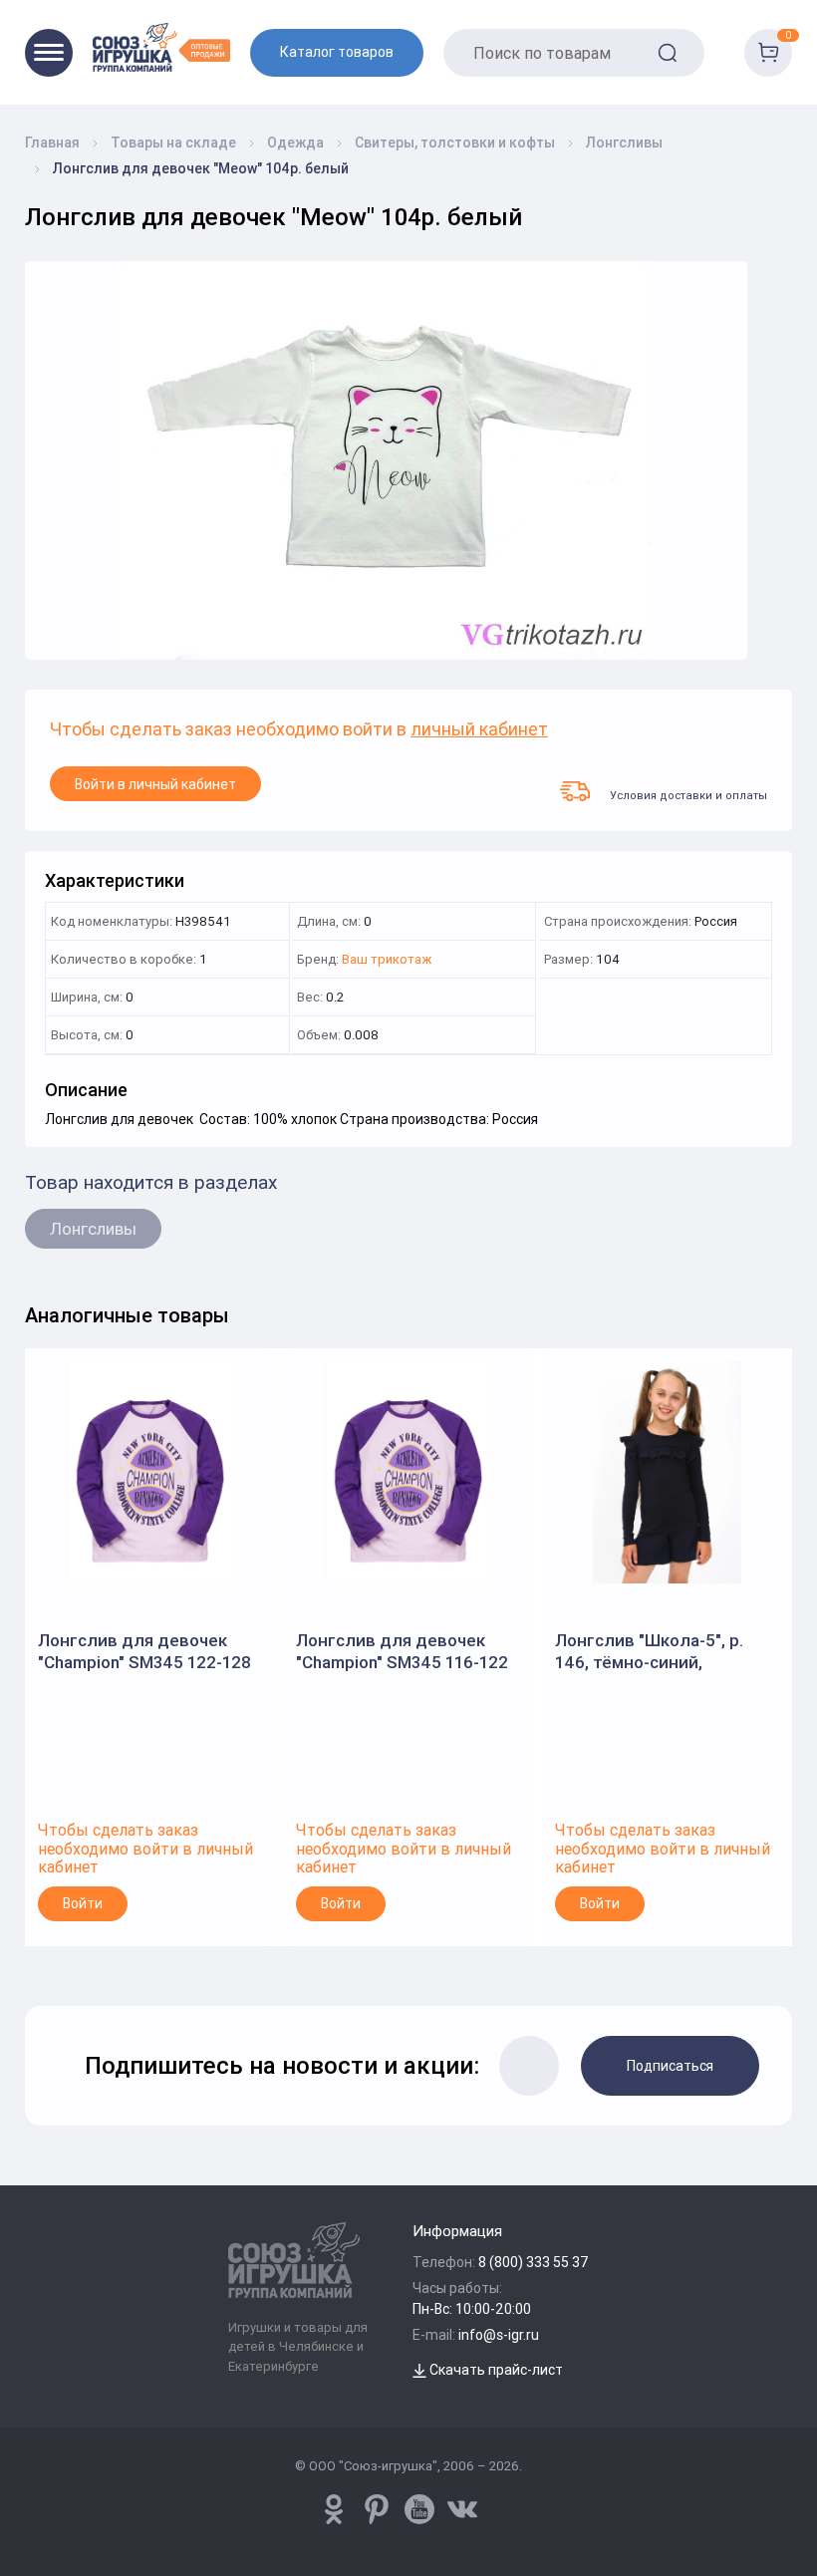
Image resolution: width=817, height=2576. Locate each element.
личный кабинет (479, 730)
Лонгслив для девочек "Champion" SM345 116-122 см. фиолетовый (402, 1652)
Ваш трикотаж (387, 960)
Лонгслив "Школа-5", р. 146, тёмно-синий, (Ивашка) (649, 1652)
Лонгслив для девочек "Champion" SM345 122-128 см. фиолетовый (144, 1652)
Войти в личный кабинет (155, 784)
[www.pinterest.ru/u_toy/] (334, 2509)
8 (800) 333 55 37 (534, 2262)
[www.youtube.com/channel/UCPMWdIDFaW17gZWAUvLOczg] (419, 2509)
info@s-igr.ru (499, 2335)
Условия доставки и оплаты (688, 795)
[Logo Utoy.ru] (161, 47)
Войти (83, 1903)
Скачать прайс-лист (495, 2370)
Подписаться (670, 2066)
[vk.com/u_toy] (462, 2509)
